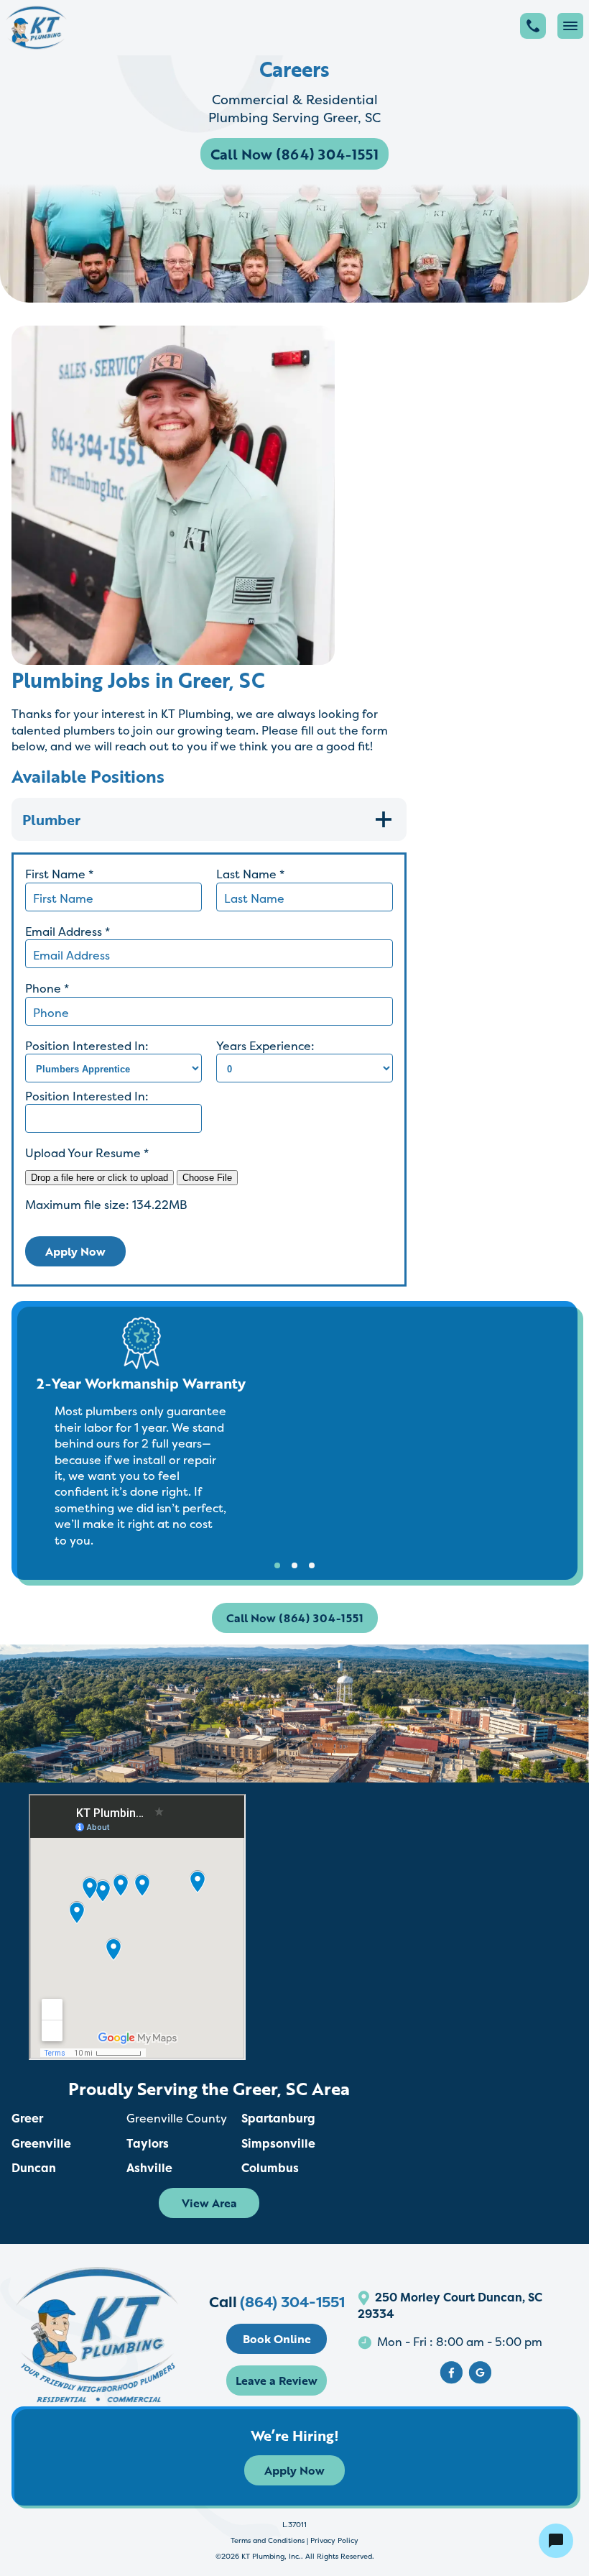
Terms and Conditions (268, 2540)
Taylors (148, 2143)
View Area (209, 2203)
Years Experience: (265, 1046)
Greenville (41, 2143)
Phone (47, 988)
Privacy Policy (334, 2540)
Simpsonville (278, 2143)
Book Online (277, 2339)
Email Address (68, 931)
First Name (59, 874)
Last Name (250, 874)
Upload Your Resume (87, 1153)
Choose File (207, 1178)
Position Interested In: (87, 1046)
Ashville (149, 2168)
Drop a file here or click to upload (99, 1178)
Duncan (34, 2168)
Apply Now (75, 1251)
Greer (27, 2118)
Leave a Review (277, 2380)
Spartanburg (278, 2118)
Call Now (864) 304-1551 (294, 154)
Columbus (270, 2168)
